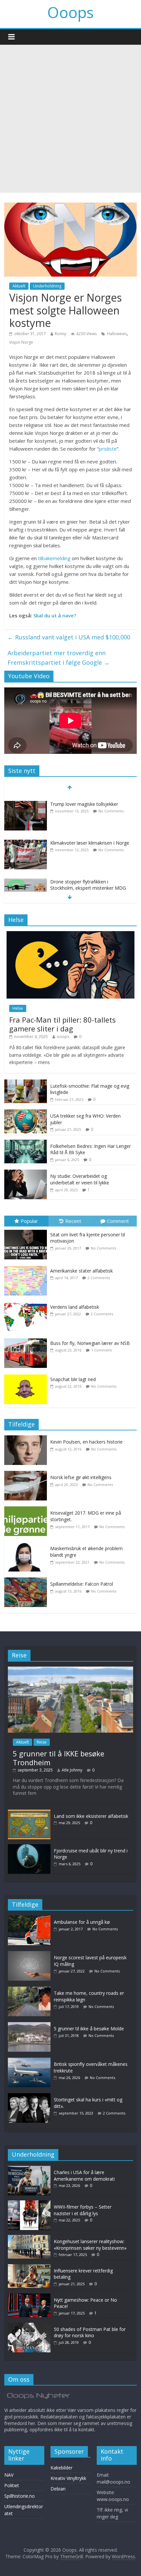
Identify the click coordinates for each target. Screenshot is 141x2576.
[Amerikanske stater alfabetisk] (27, 1266)
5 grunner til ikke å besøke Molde (89, 2029)
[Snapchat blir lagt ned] (27, 1375)
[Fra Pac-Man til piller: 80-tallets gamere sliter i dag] (70, 935)
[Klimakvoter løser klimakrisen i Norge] (26, 837)
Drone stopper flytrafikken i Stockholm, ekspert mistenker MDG (88, 879)
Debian (58, 2489)
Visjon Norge (21, 342)
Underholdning (47, 286)
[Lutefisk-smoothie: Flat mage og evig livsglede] (26, 1083)
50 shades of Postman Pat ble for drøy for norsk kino (90, 2332)
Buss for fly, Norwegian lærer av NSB (90, 1343)
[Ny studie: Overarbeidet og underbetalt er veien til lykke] (26, 1173)
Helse (18, 1008)
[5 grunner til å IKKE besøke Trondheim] (70, 1670)
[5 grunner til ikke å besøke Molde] (31, 2025)
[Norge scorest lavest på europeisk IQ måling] (31, 1954)
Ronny (60, 334)
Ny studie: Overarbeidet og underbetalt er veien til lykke (80, 1179)
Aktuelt (19, 286)
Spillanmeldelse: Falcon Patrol (82, 1584)
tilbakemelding (54, 558)
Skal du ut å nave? (55, 615)
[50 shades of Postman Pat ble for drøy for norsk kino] (29, 2326)
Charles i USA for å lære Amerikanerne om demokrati (84, 2176)
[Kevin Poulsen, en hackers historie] (27, 1439)
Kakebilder (61, 2468)
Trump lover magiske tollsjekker (84, 798)
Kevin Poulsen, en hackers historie (86, 1442)
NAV (9, 2475)
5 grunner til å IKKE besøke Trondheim (59, 1758)
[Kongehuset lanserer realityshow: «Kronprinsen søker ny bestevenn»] (29, 2238)
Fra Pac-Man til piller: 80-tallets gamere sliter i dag (62, 1024)
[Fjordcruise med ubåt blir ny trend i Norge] (29, 1847)
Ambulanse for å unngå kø (82, 1922)
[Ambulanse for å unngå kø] (31, 1919)
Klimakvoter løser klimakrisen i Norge (90, 837)
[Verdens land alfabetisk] (27, 1302)
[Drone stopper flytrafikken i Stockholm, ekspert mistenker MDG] (26, 876)
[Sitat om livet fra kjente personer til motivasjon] (27, 1230)
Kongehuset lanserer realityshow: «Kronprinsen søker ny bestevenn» (90, 2245)
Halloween (117, 334)
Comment (118, 1221)
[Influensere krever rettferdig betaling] (29, 2267)
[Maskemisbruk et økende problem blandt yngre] (27, 1545)
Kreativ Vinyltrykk (68, 2478)
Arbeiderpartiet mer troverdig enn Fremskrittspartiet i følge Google (59, 658)
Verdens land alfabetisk (75, 1307)
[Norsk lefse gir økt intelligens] (27, 1474)
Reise (42, 1742)
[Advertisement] (70, 119)
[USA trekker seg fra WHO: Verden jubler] (26, 1113)
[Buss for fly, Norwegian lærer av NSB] (27, 1338)
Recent (73, 1221)
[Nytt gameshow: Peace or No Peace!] (29, 2297)
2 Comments (99, 1278)
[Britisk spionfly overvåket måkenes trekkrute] (31, 2061)
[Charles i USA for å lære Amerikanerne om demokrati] (29, 2169)
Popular (29, 1221)
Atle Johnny (72, 1770)
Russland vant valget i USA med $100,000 (69, 637)
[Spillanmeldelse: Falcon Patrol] (27, 1581)
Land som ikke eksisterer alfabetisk (91, 1816)
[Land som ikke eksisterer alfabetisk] (29, 1813)
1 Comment (101, 1350)
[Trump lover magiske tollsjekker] (26, 798)
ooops (63, 1037)
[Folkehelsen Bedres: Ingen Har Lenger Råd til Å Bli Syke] (26, 1143)
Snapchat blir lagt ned (73, 1379)
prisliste (108, 449)
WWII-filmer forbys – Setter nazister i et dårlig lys (83, 2210)
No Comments (111, 805)
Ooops (70, 12)
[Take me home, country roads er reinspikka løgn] (31, 1990)
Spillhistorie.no (20, 2496)
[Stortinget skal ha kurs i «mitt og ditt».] (31, 2096)
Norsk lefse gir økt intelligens (81, 1477)
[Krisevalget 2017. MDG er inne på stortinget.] (27, 1510)
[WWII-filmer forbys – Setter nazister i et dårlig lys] (29, 2204)
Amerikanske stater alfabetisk (81, 1271)
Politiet (12, 2485)
